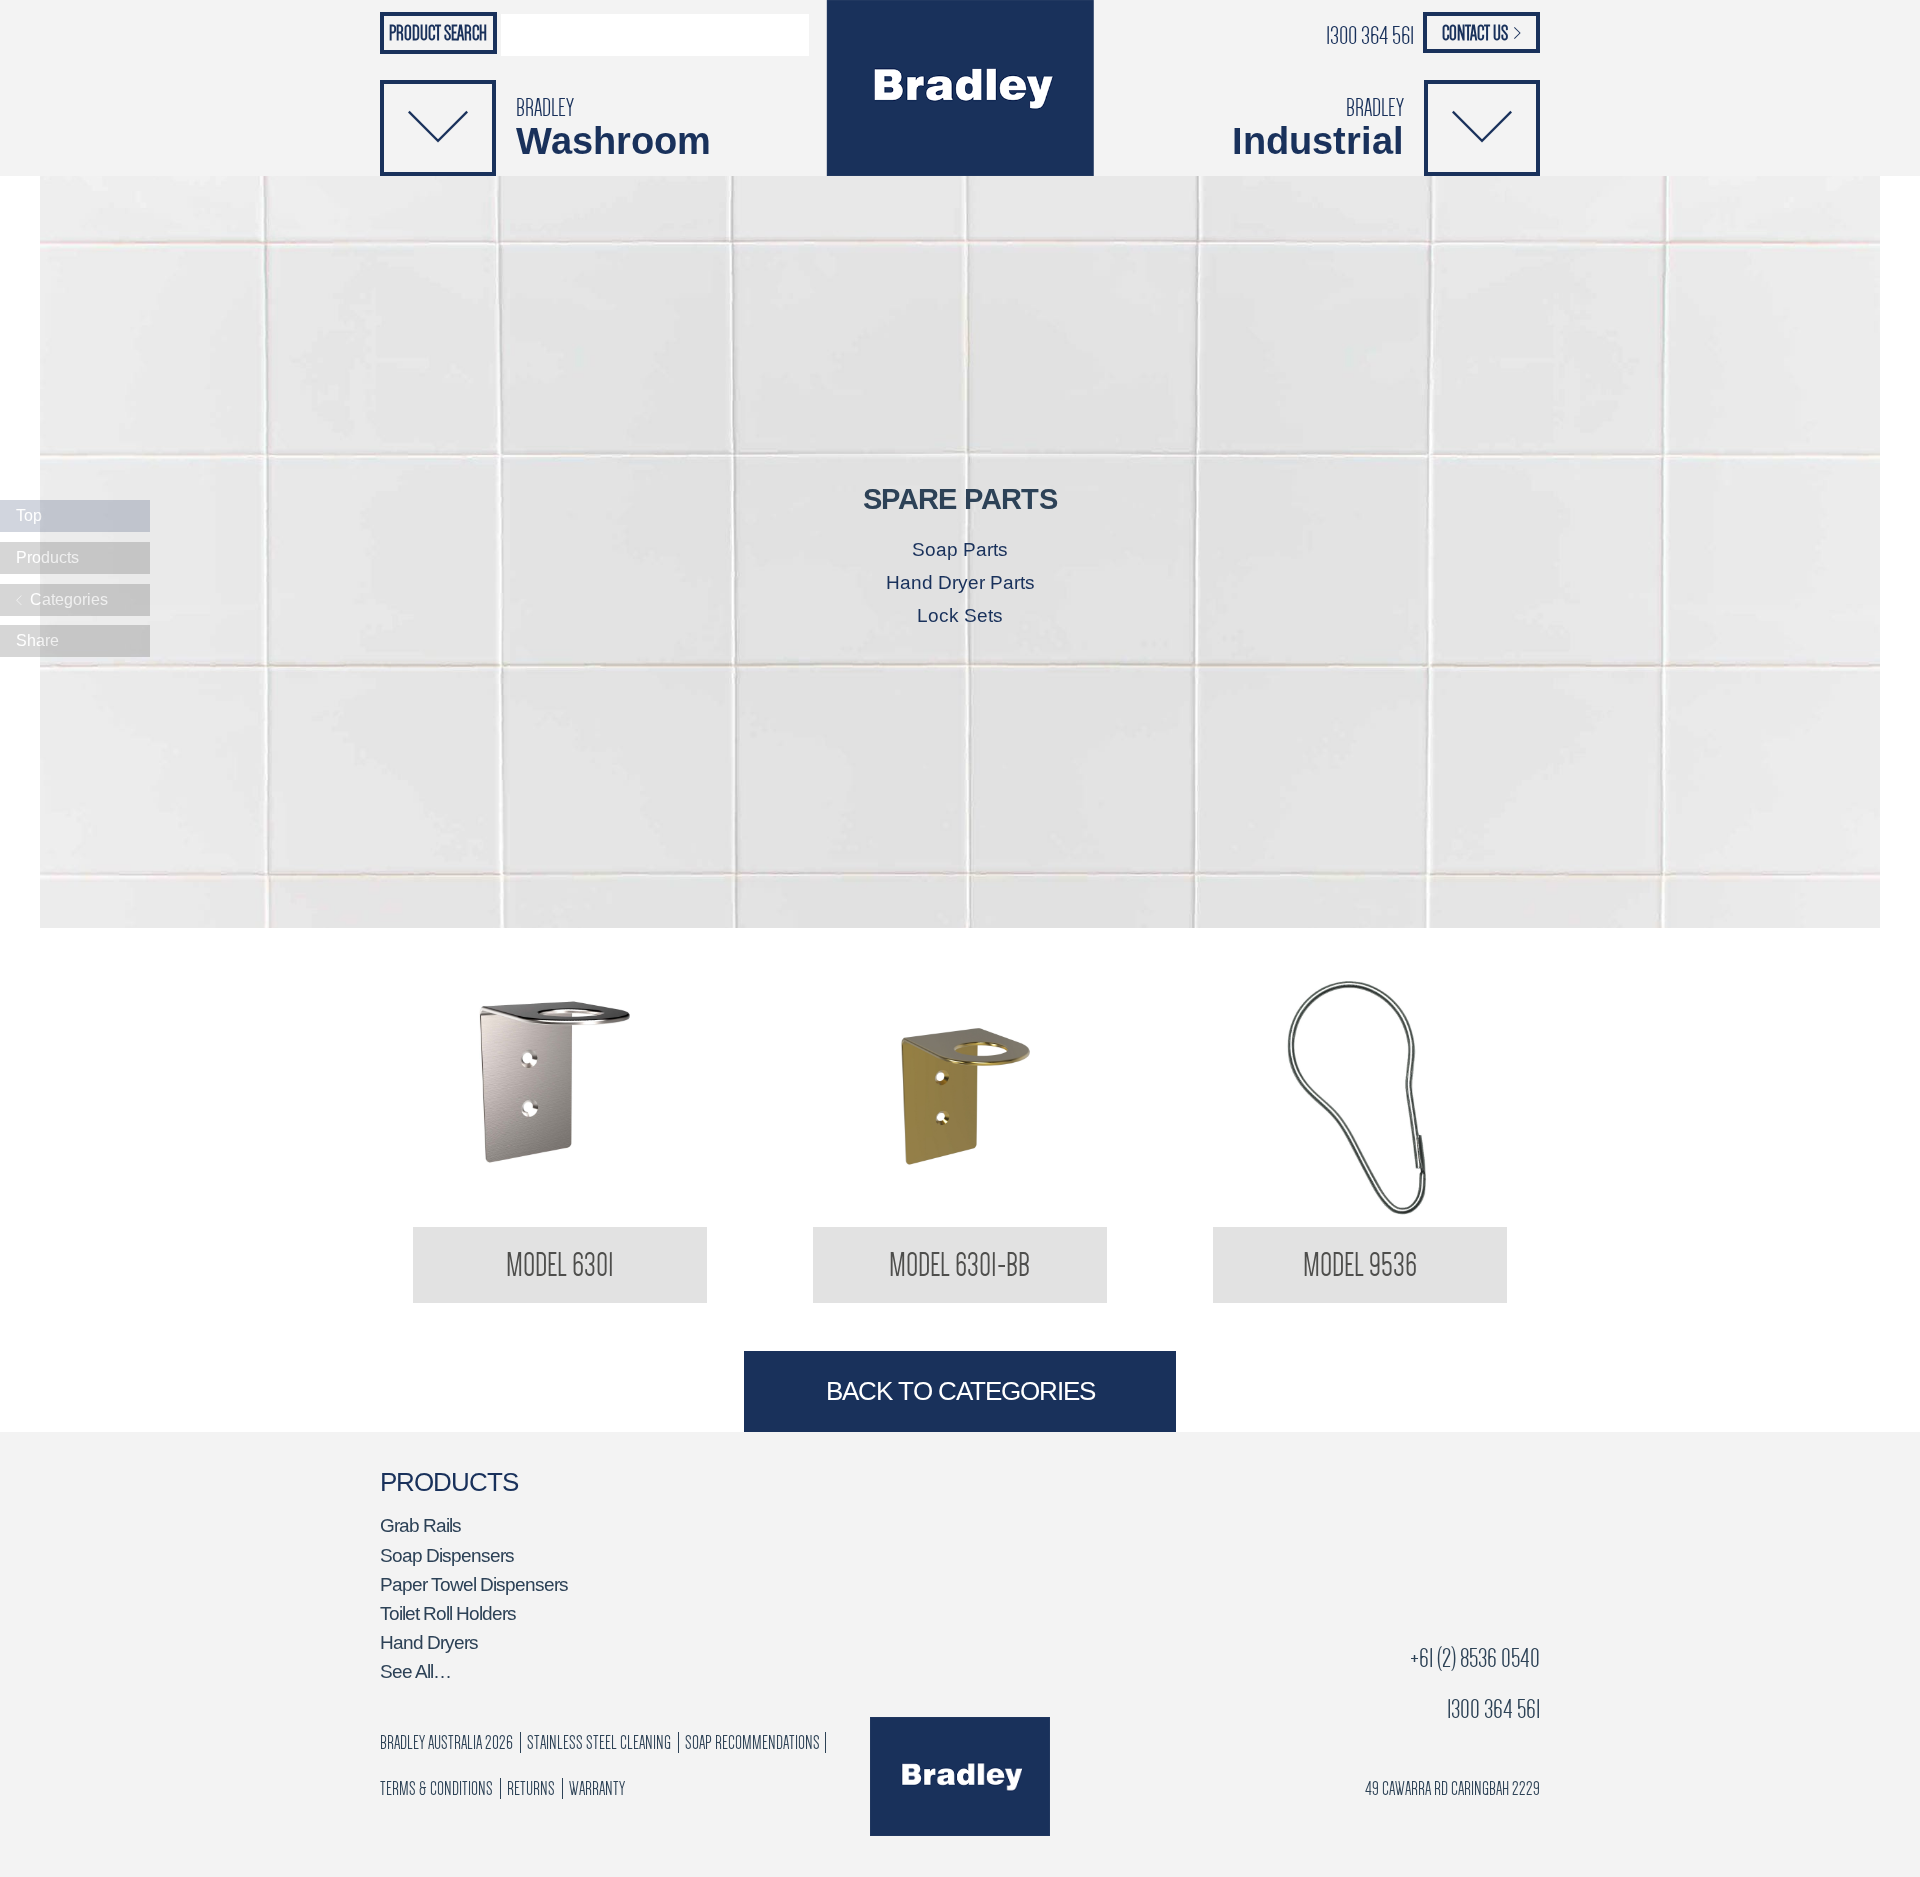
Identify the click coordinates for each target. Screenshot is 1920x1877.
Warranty (597, 1788)
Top (29, 515)
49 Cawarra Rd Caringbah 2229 (1452, 1788)
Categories (67, 599)
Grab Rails (420, 1525)
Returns (531, 1788)
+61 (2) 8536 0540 (1475, 1658)
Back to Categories (960, 1391)
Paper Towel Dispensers (474, 1584)
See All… (415, 1671)
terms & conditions (436, 1788)
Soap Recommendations (752, 1742)
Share (37, 640)
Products (47, 557)
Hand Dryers (429, 1642)
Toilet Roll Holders (448, 1613)
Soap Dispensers (447, 1555)
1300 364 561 (1370, 35)
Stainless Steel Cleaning (599, 1742)
